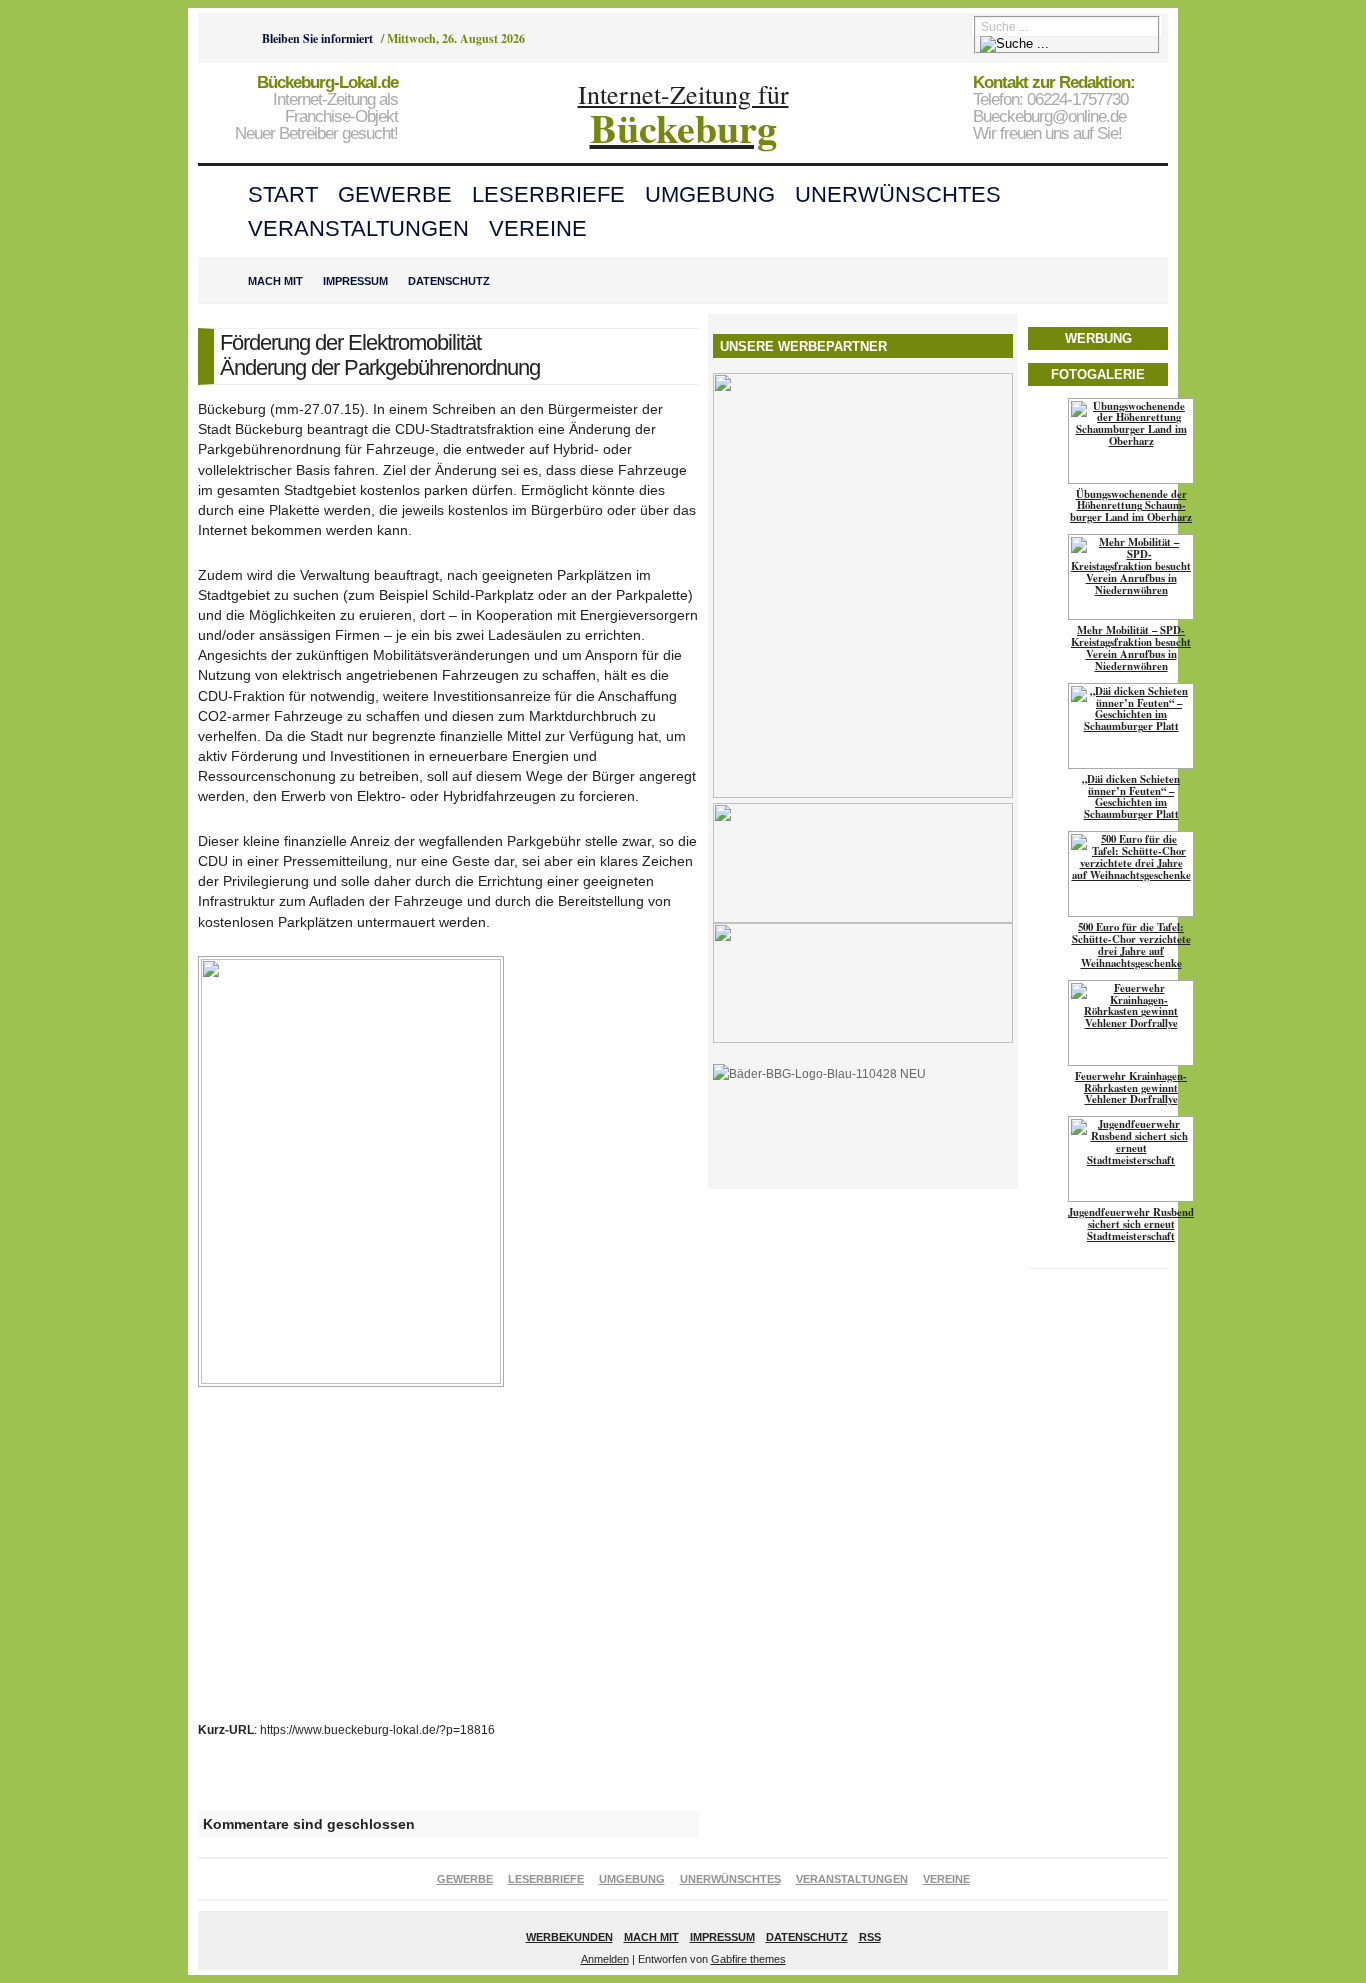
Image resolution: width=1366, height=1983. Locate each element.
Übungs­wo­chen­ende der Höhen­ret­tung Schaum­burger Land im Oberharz (1131, 506)
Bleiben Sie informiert (317, 38)
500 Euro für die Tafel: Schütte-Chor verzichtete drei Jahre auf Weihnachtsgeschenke (1131, 945)
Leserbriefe (548, 194)
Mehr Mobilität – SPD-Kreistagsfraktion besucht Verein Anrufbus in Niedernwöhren (1131, 648)
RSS (870, 1937)
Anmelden (605, 1959)
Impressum (355, 281)
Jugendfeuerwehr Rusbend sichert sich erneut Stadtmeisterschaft (1131, 1224)
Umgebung (710, 194)
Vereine (538, 228)
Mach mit (275, 281)
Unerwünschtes (898, 194)
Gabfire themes (748, 1959)
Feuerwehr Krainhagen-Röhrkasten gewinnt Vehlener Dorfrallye (1131, 1088)
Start (283, 194)
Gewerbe (395, 194)
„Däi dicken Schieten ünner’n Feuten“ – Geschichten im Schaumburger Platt (1131, 797)
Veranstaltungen (358, 228)
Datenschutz (449, 281)
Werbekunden (569, 1937)
